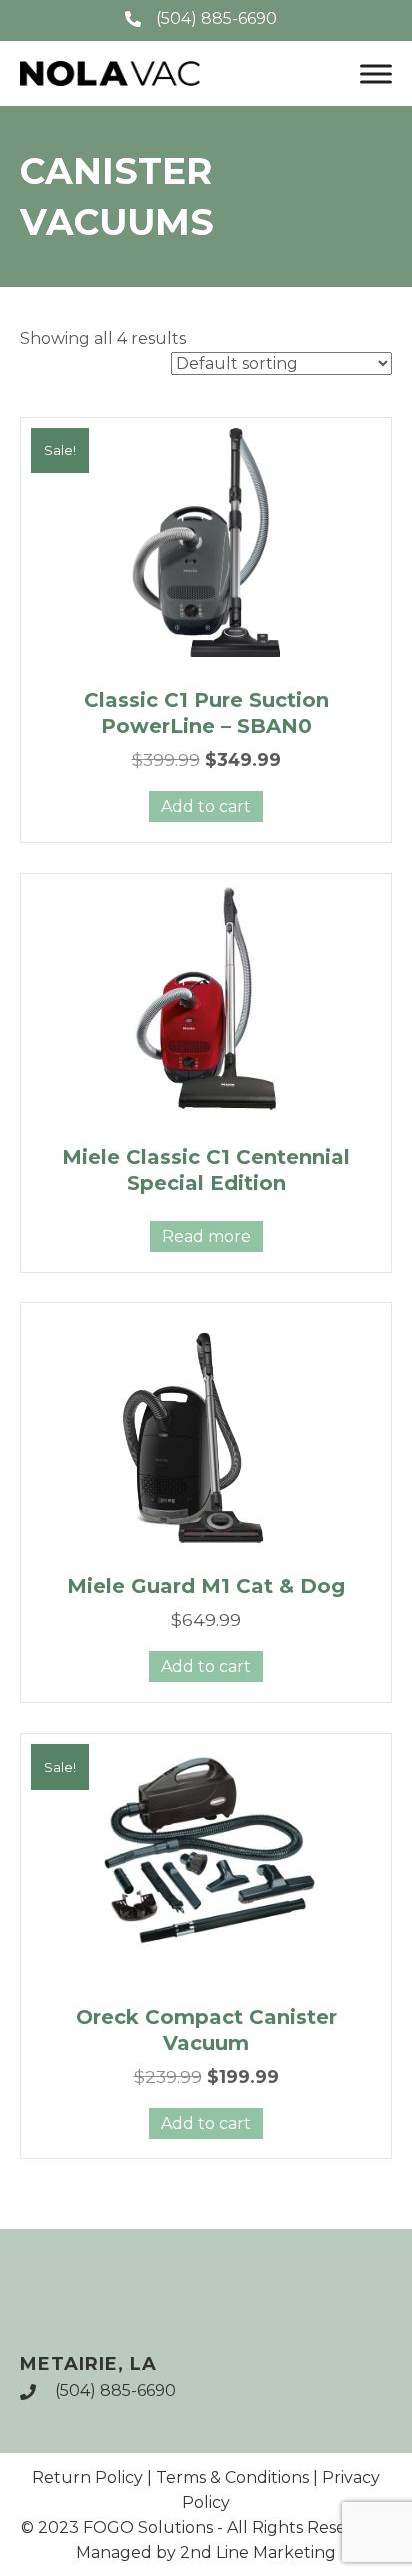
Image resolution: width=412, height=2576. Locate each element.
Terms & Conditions (232, 2478)
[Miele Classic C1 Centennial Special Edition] (206, 999)
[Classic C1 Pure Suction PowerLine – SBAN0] (206, 542)
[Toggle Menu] (376, 73)
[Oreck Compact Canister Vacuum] (206, 1859)
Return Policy (87, 2478)
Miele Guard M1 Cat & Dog (206, 1586)
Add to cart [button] (206, 807)
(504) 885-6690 (115, 2391)
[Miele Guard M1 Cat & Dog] (206, 1428)
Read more (206, 1236)
